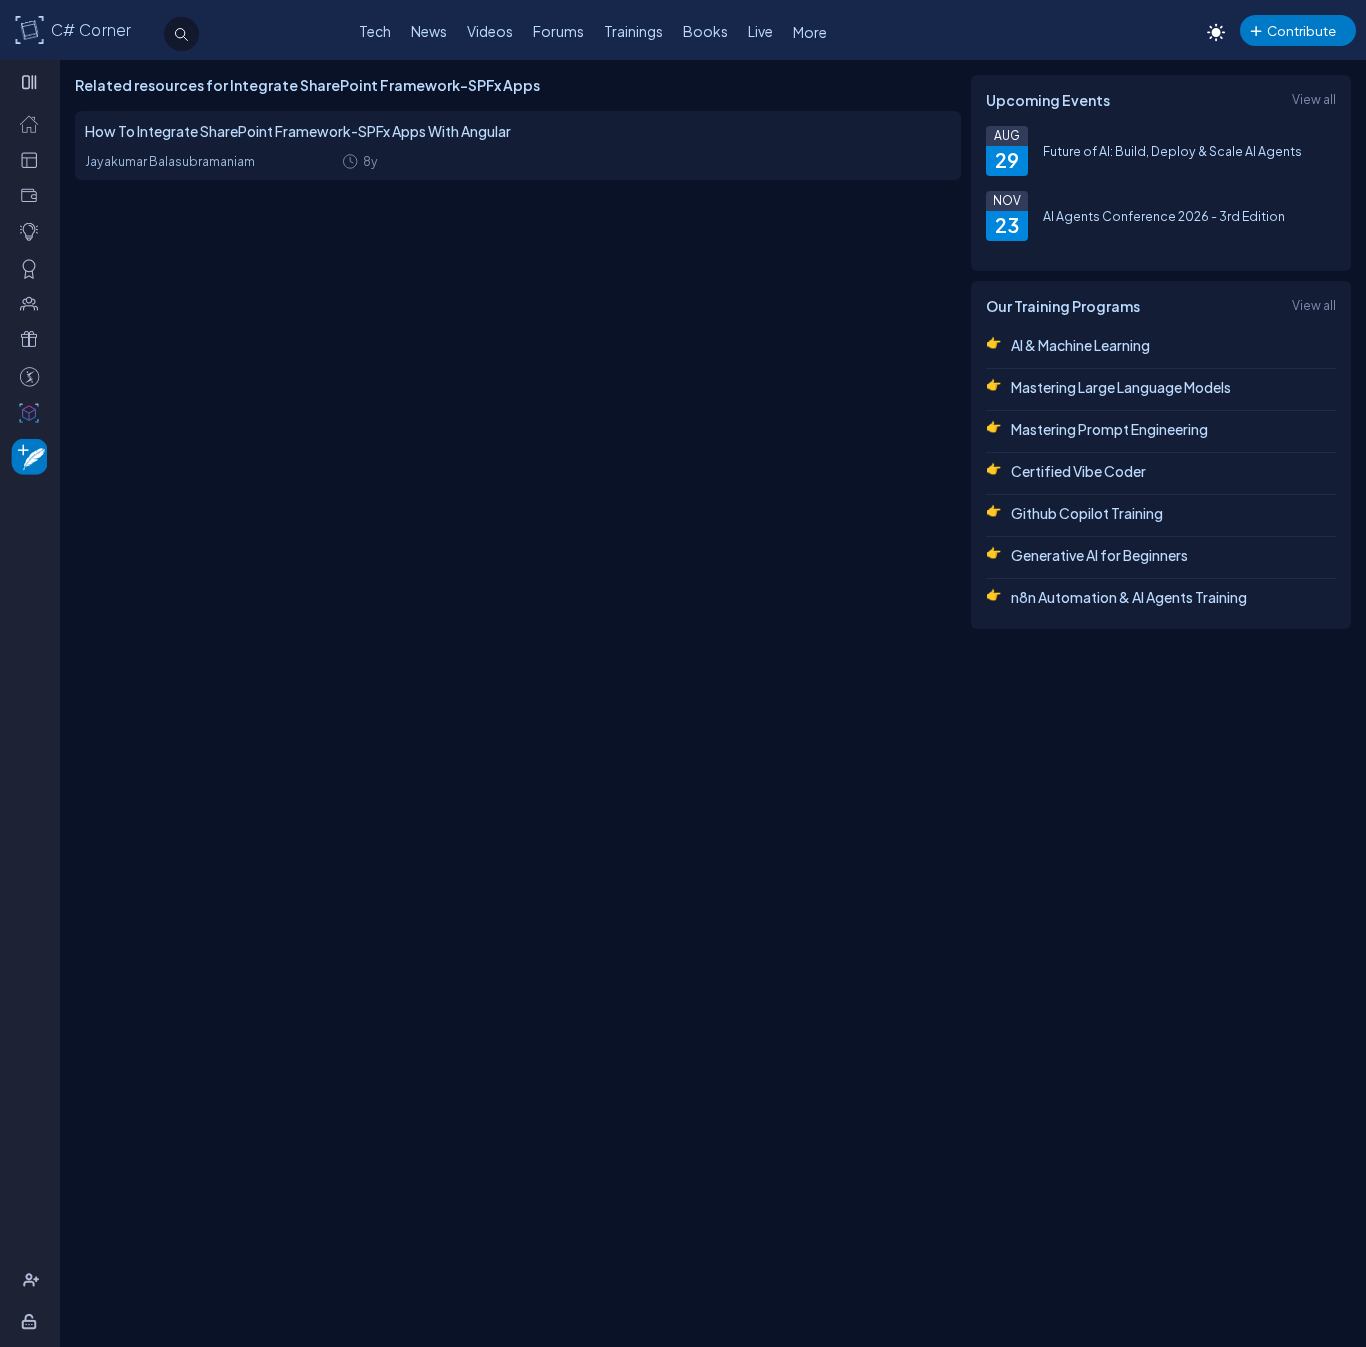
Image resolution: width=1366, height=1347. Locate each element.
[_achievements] (33, 268)
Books (705, 31)
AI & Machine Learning (1080, 345)
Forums (558, 31)
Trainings (633, 31)
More (810, 32)
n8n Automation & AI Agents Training (1129, 597)
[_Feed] (33, 123)
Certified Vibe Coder (1078, 471)
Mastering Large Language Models (1121, 387)
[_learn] (33, 231)
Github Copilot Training (1087, 513)
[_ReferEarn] (33, 339)
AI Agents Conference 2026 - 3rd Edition (1164, 216)
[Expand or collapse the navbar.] (31, 82)
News (429, 31)
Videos (490, 31)
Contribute (1301, 30)
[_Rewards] (33, 376)
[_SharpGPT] (33, 412)
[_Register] (33, 1280)
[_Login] (32, 1321)
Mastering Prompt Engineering (1109, 429)
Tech (375, 31)
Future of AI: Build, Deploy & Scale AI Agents (1172, 151)
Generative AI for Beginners (1099, 555)
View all (1314, 99)
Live (760, 31)
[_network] (33, 303)
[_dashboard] (33, 159)
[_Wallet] (33, 195)
